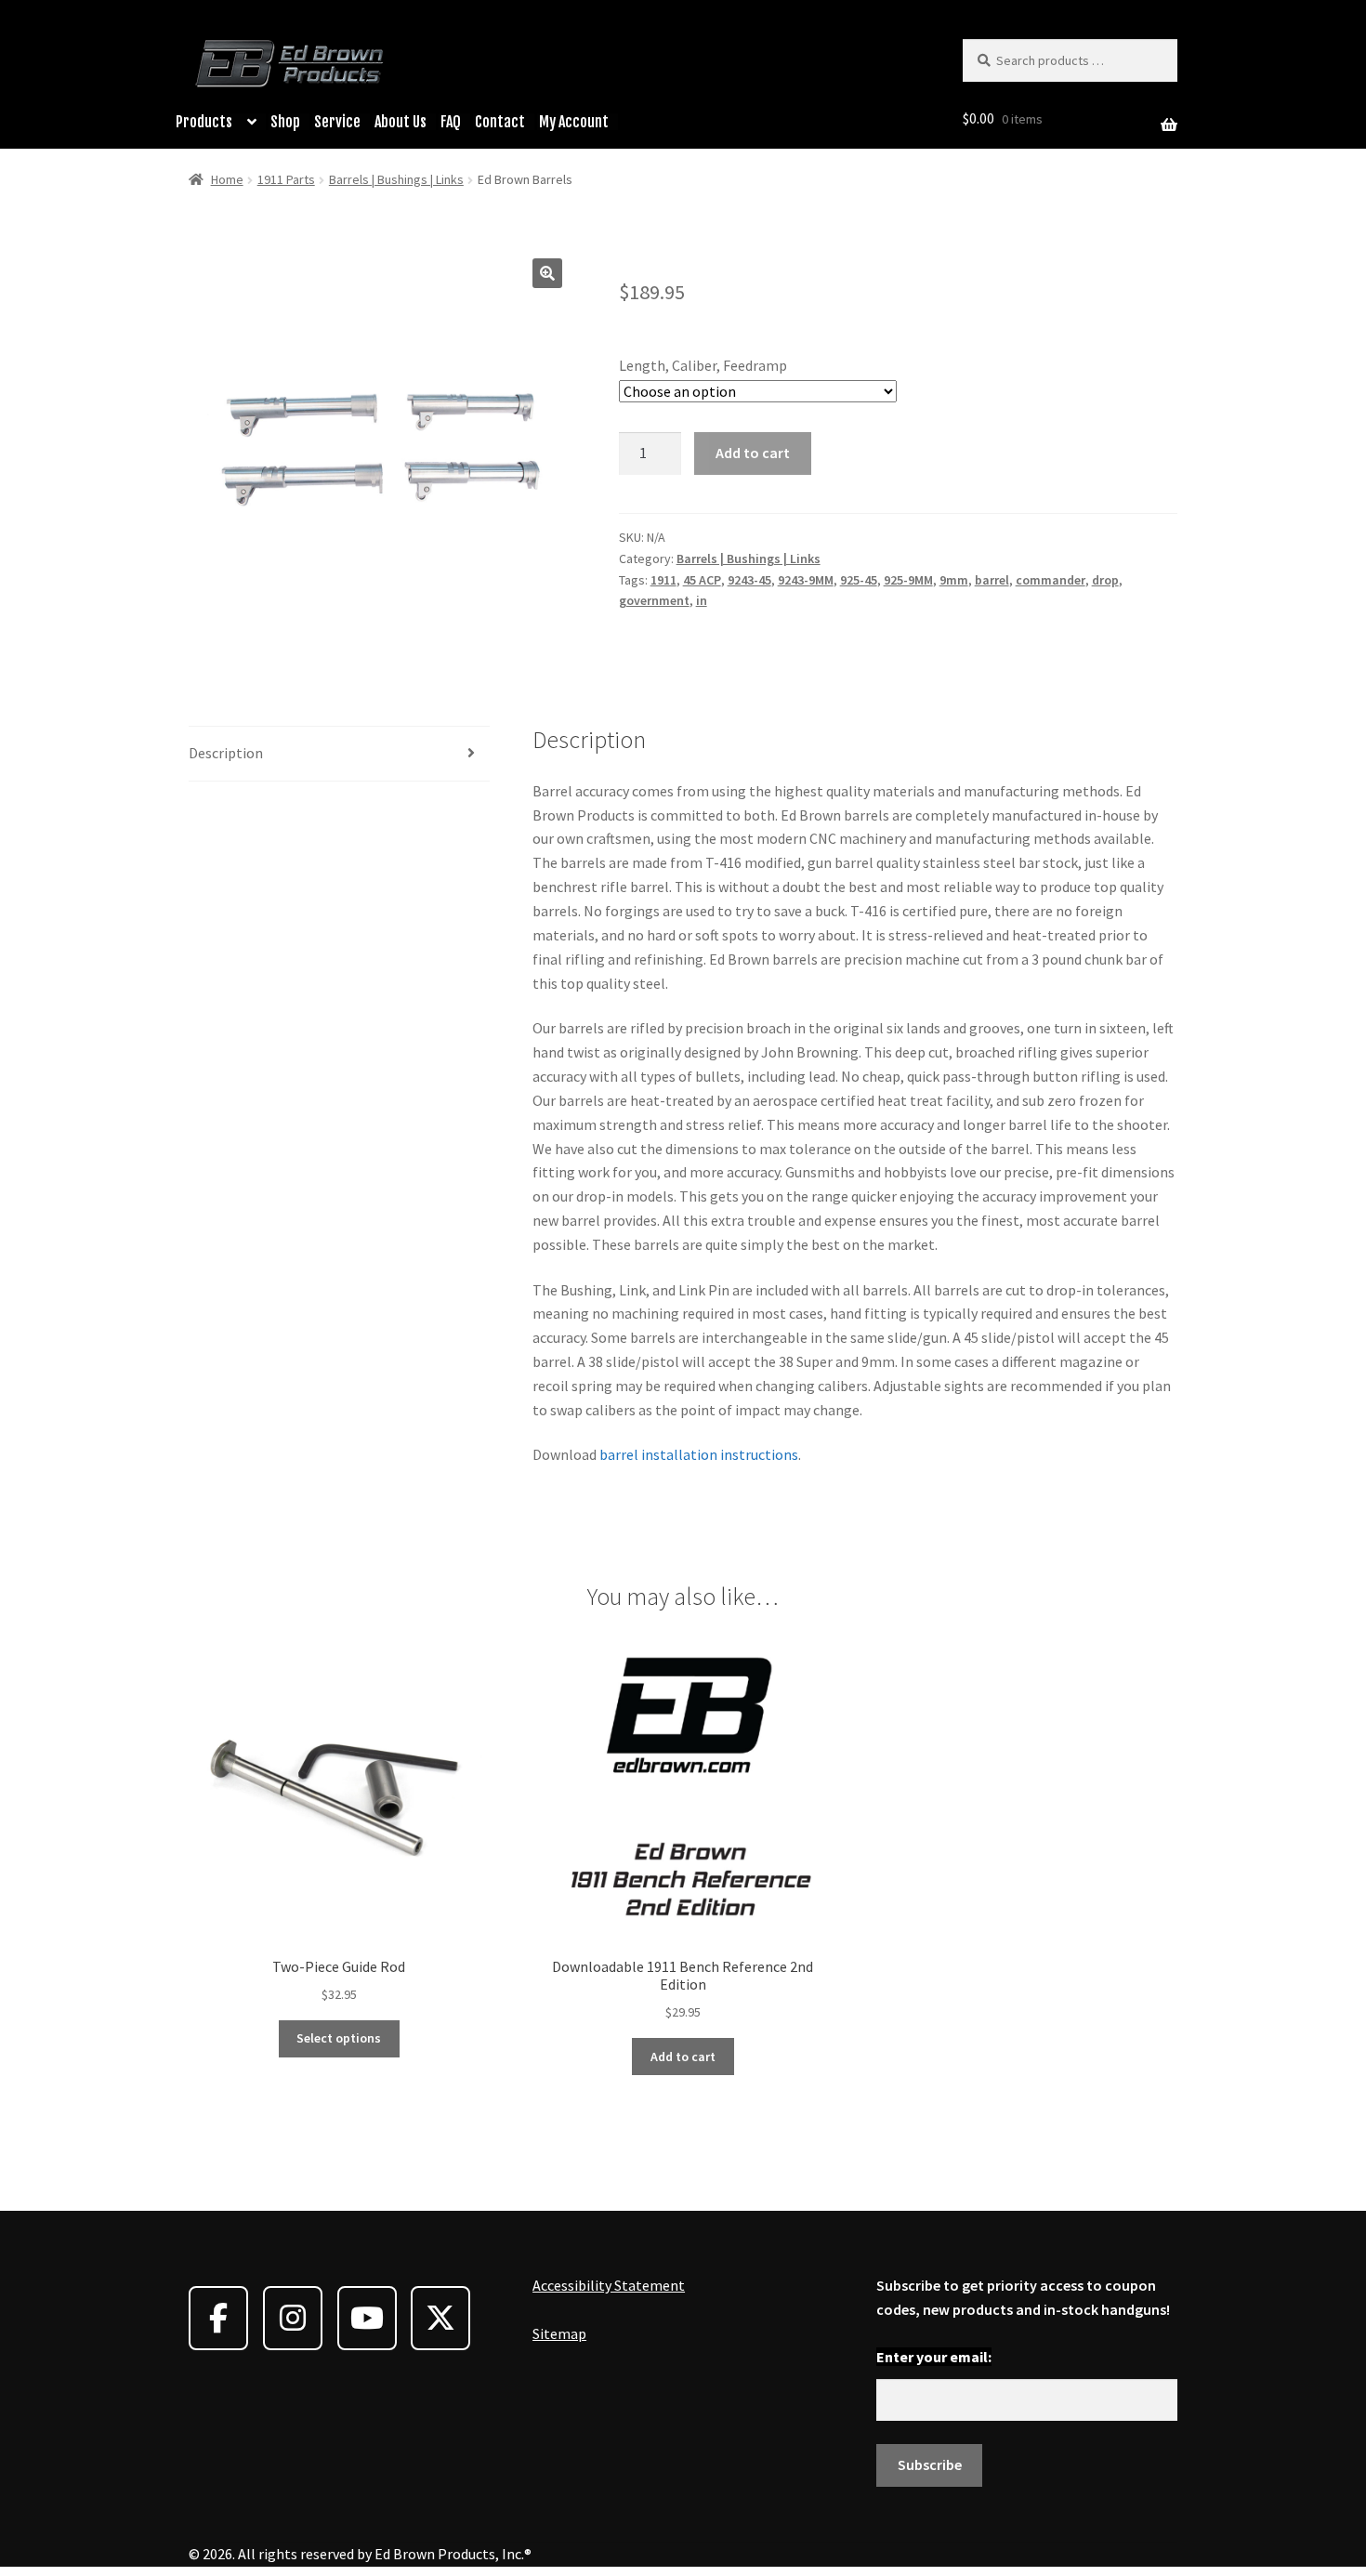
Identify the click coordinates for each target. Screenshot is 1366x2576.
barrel (992, 580)
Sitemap (559, 2333)
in (702, 600)
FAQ (451, 122)
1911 (663, 580)
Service (337, 122)
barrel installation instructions (697, 1454)
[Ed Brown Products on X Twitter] (440, 2318)
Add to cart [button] (683, 2057)
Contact (500, 122)
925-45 (859, 580)
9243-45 (749, 580)
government (654, 600)
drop (1105, 580)
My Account (574, 122)
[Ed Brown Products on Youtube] (367, 2318)
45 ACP (702, 580)
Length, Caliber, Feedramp (703, 365)
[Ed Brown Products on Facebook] (218, 2318)
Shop (285, 122)
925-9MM (908, 580)
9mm (954, 580)
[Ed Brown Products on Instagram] (293, 2318)
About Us (401, 122)
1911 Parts (286, 179)
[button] (547, 273)
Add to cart (753, 453)
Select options (339, 2038)
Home (227, 179)
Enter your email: (934, 2357)
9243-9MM (806, 580)
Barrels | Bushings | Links (396, 179)
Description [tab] (226, 753)
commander (1051, 580)
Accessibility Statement (609, 2285)
